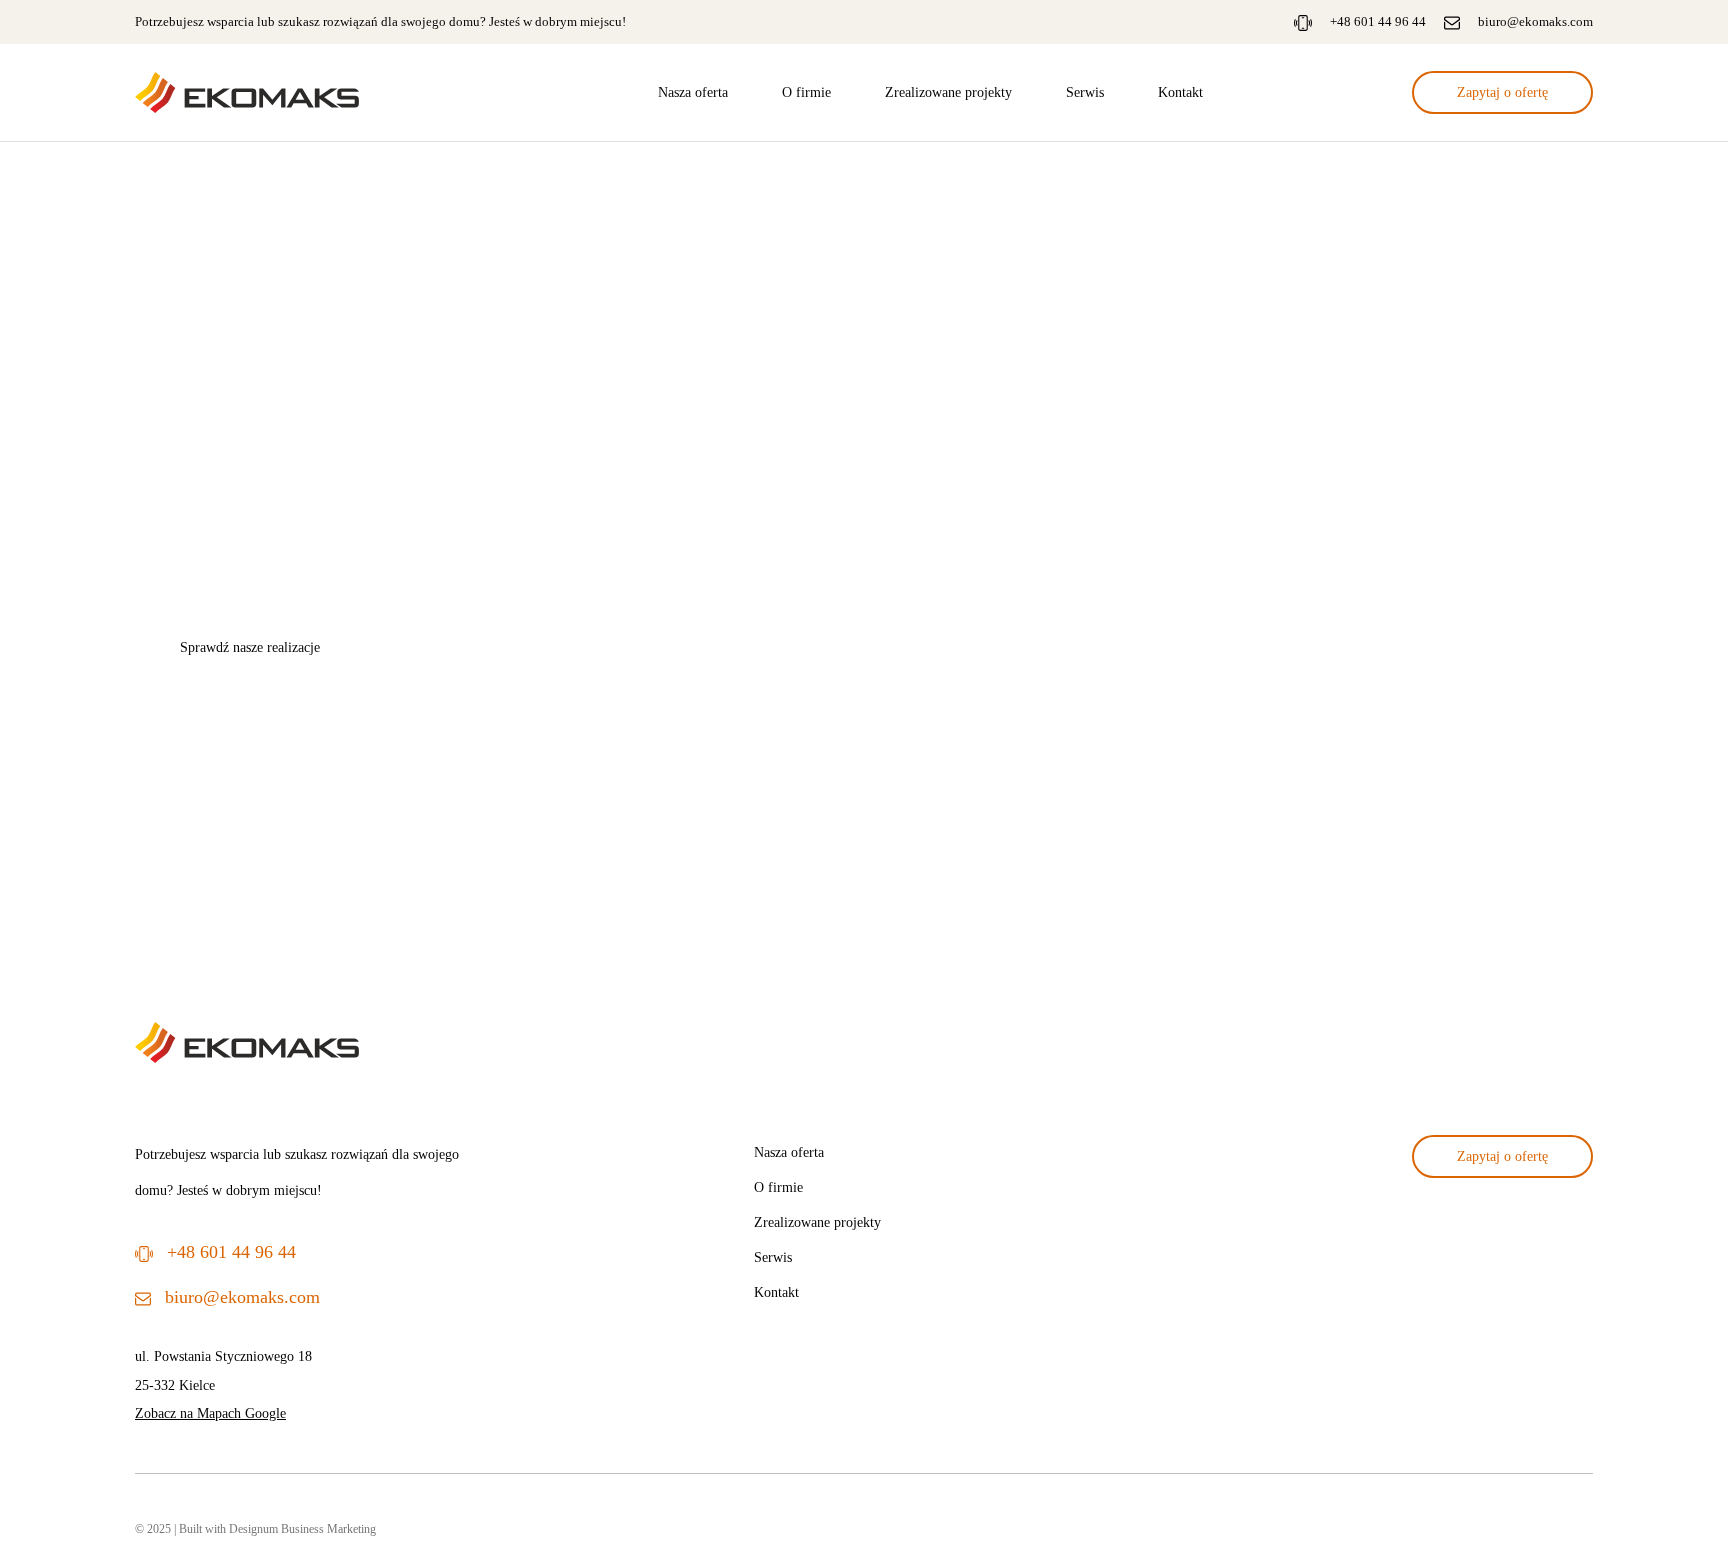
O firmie (806, 92)
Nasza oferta (693, 92)
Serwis (1085, 92)
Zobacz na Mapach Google (210, 1413)
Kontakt (1180, 92)
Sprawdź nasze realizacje (250, 647)
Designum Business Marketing (302, 1529)
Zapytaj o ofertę (1502, 92)
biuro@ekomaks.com (1535, 21)
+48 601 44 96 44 (1378, 21)
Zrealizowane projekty (948, 92)
